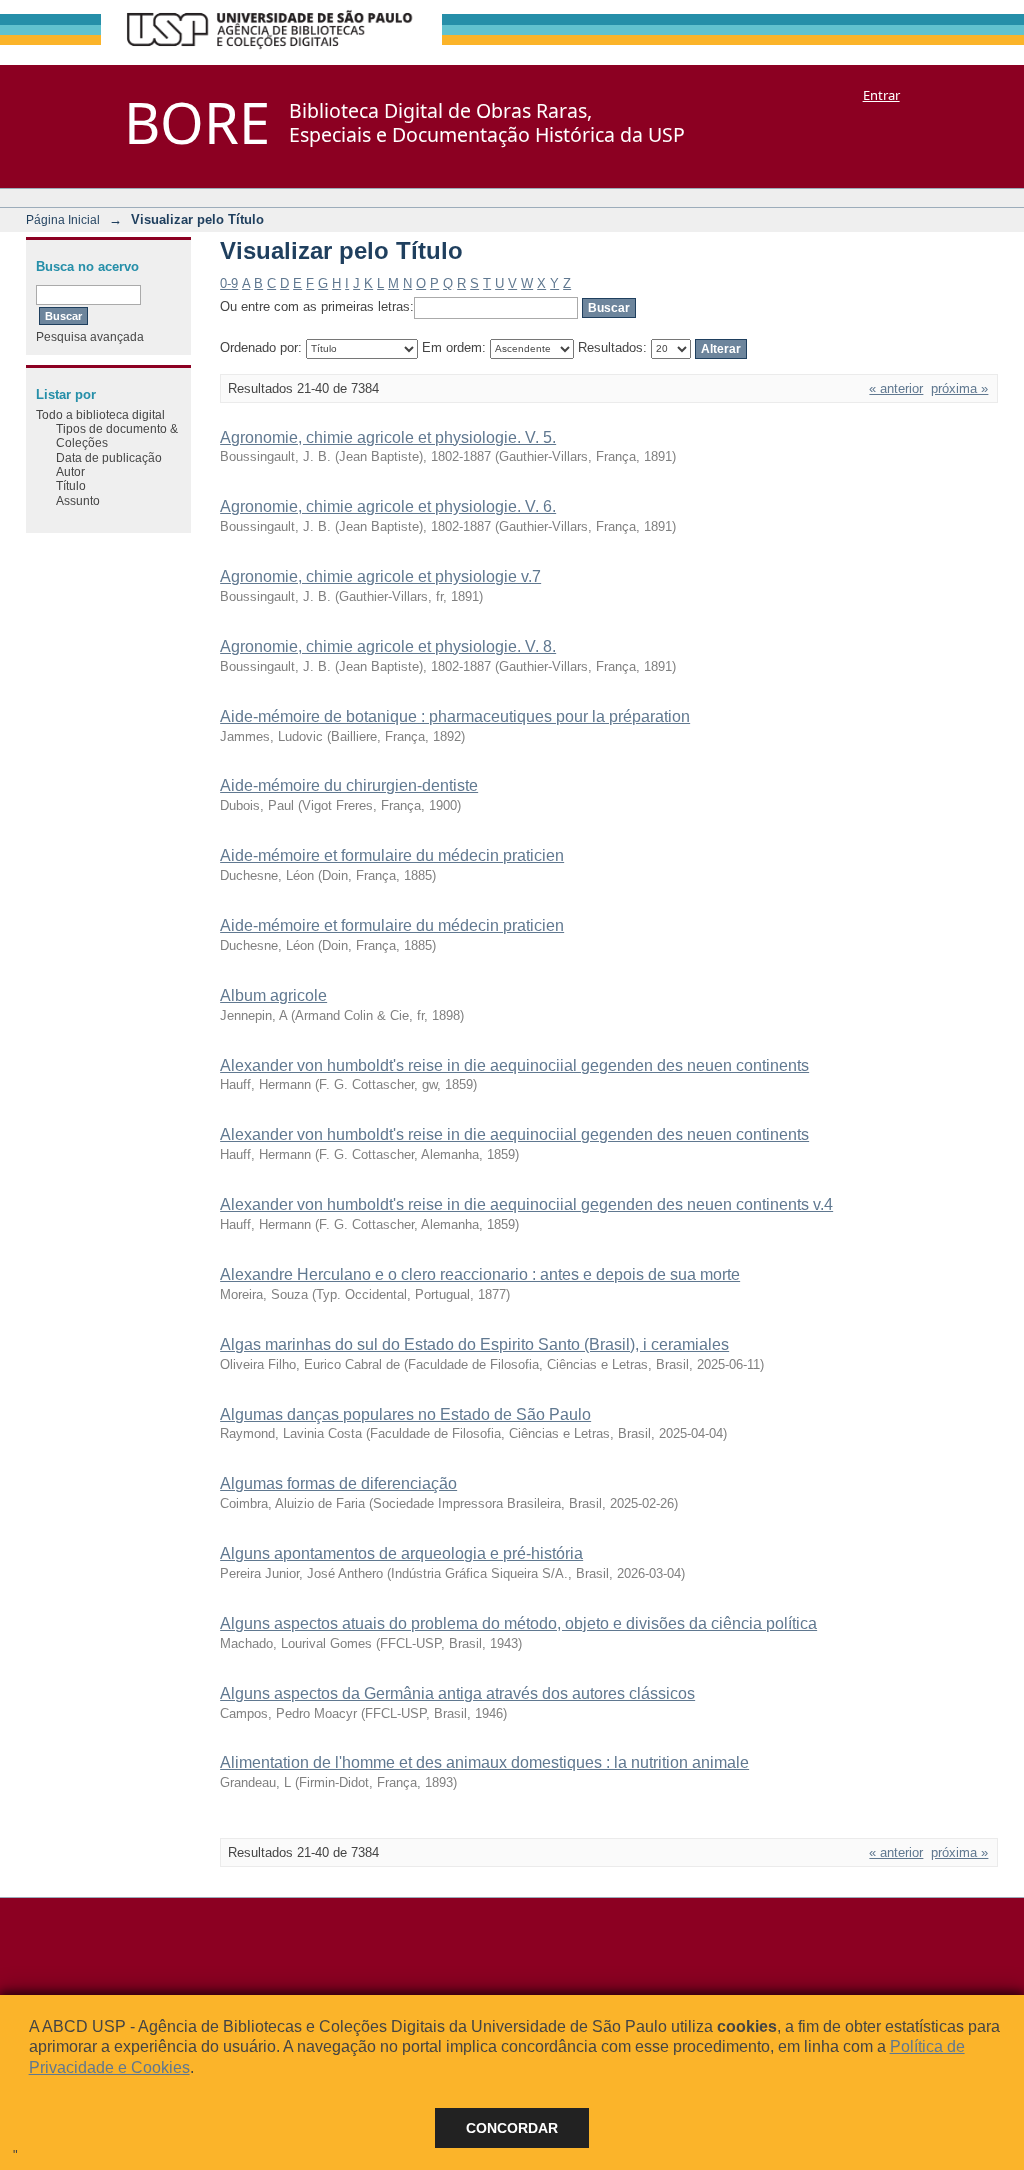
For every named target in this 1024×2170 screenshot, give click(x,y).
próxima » (959, 388)
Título (71, 485)
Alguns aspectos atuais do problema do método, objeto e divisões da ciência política (518, 1623)
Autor (70, 471)
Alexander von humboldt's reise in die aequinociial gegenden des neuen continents (514, 1065)
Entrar (881, 95)
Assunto (78, 500)
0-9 (229, 283)
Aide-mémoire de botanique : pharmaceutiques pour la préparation (455, 716)
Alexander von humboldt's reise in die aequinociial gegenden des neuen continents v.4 (526, 1204)
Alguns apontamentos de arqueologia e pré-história (401, 1553)
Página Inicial (63, 219)
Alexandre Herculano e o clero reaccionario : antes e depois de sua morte (480, 1274)
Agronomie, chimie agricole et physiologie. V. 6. (388, 506)
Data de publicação (109, 457)
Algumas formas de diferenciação (338, 1483)
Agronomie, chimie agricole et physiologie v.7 (380, 576)
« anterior (896, 388)
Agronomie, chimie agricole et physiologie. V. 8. (388, 646)
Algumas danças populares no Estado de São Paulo (405, 1414)
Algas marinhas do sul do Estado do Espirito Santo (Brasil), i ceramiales (474, 1344)
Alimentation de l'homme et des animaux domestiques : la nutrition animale (484, 1762)
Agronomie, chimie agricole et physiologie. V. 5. (388, 437)
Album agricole (273, 995)
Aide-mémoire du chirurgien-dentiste (349, 785)
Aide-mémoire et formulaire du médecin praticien (392, 855)
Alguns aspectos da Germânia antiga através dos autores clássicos (457, 1693)
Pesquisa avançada (90, 336)
